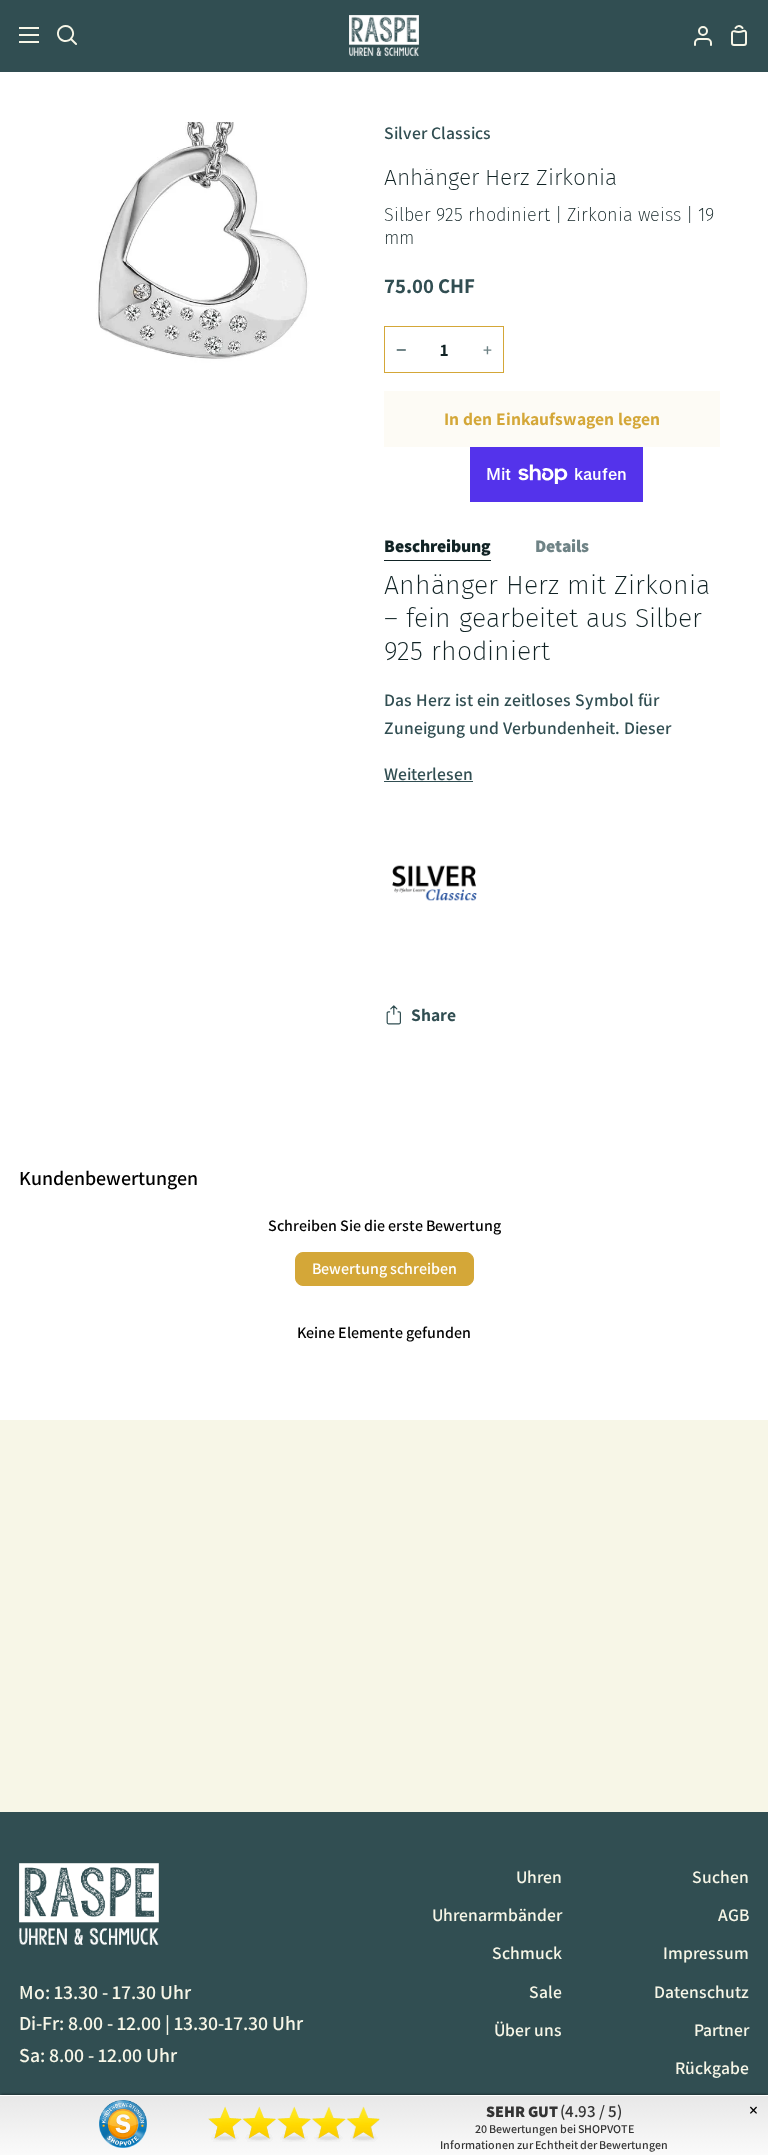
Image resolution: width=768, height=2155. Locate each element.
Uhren (539, 1876)
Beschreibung (437, 545)
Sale (545, 1991)
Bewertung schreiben (384, 1268)
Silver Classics (437, 132)
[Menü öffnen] (20, 35)
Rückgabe (712, 2067)
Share (433, 1014)
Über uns (528, 2029)
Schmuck (527, 1952)
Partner (721, 2029)
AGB (733, 1914)
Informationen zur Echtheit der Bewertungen (554, 2144)
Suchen (720, 1876)
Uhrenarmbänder (497, 1914)
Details (562, 545)
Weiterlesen (428, 773)
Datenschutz (701, 1991)
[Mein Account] (695, 35)
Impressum (706, 1952)
